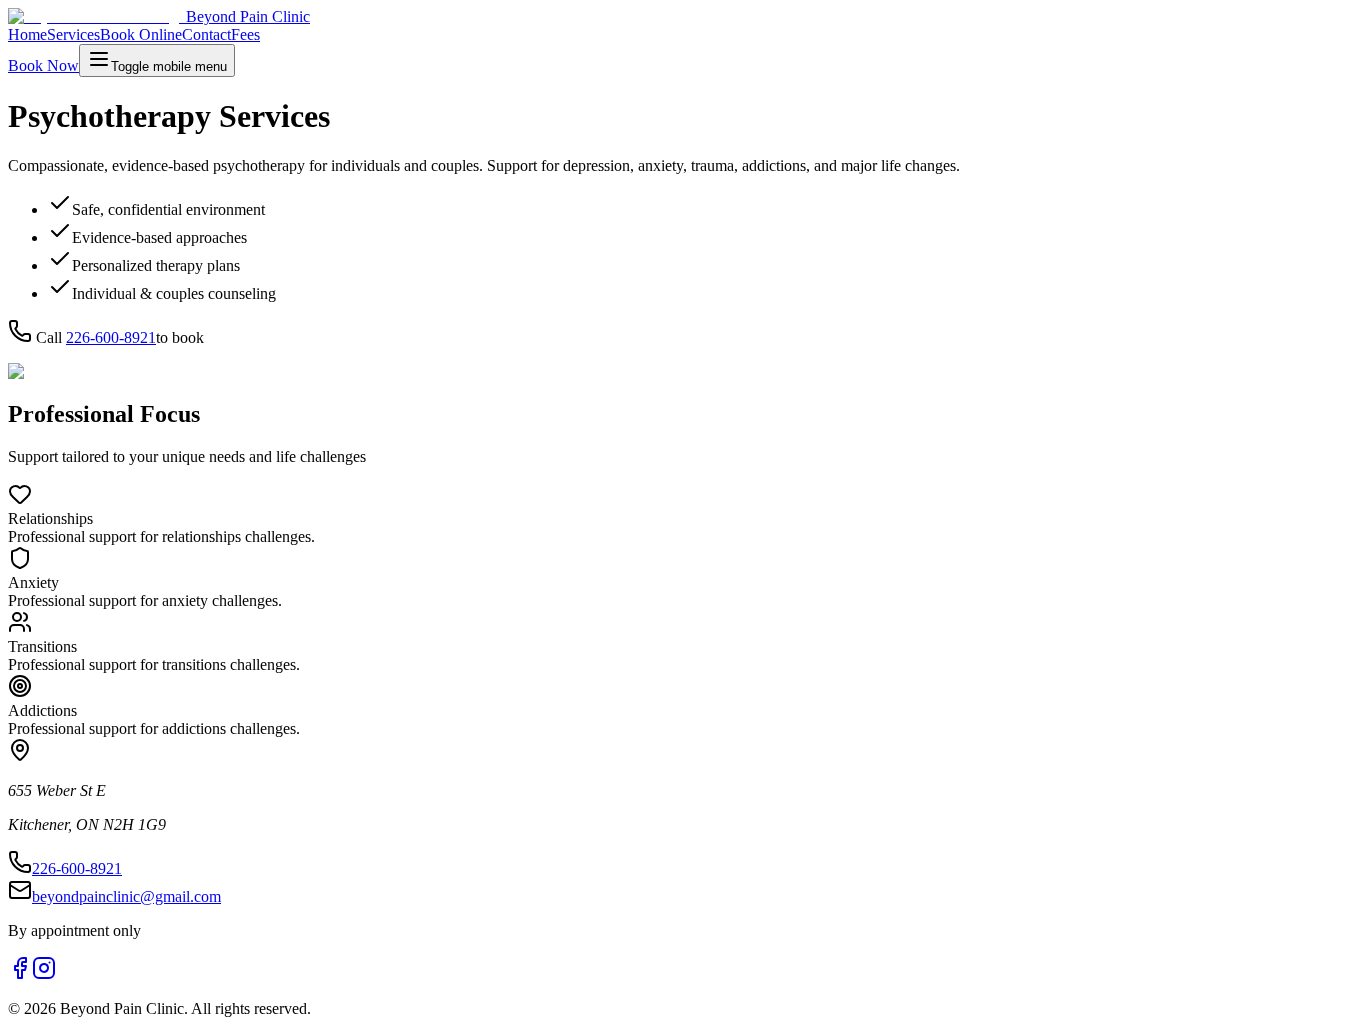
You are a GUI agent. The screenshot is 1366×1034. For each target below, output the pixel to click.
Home (27, 34)
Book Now (43, 65)
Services (73, 34)
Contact (206, 34)
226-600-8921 (111, 337)
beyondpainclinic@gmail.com (126, 896)
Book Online (141, 34)
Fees (245, 34)
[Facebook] (20, 974)
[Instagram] (44, 974)
